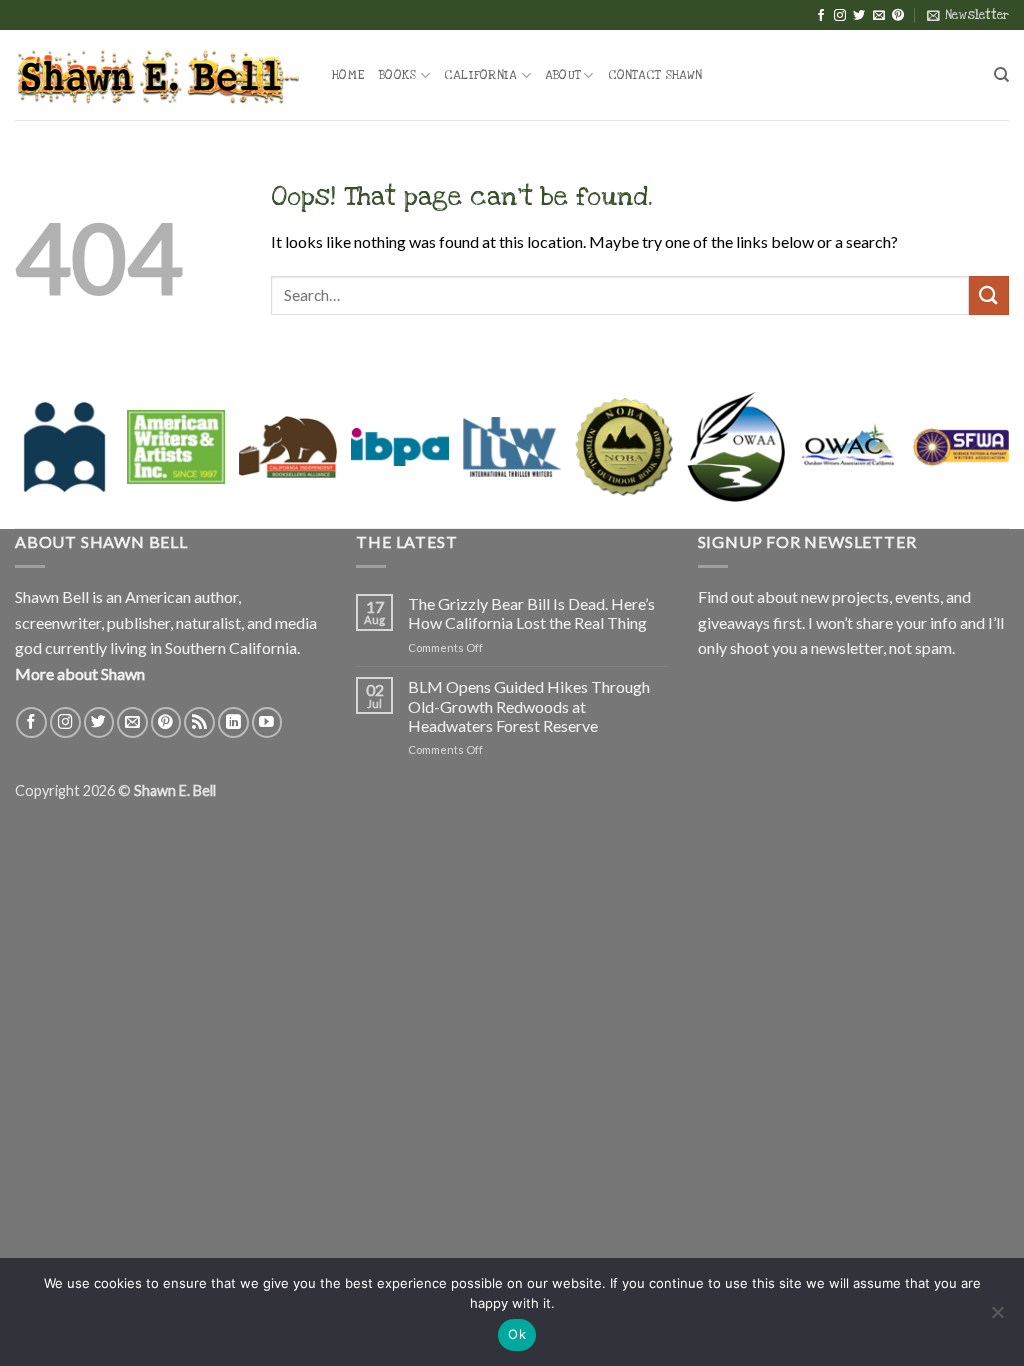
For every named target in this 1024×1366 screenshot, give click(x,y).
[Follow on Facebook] (821, 16)
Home (348, 75)
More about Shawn (80, 673)
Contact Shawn (655, 75)
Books (397, 75)
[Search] (1001, 75)
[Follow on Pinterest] (898, 16)
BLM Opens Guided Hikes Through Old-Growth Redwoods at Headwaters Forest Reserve (529, 705)
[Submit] (989, 295)
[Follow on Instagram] (840, 16)
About (562, 75)
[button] (968, 15)
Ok (517, 1334)
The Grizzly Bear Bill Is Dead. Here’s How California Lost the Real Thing (531, 613)
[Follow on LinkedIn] (233, 722)
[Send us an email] (879, 16)
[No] (997, 1318)
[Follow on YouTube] (267, 722)
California (481, 75)
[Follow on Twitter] (859, 16)
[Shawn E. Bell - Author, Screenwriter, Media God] (158, 75)
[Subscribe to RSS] (199, 722)
